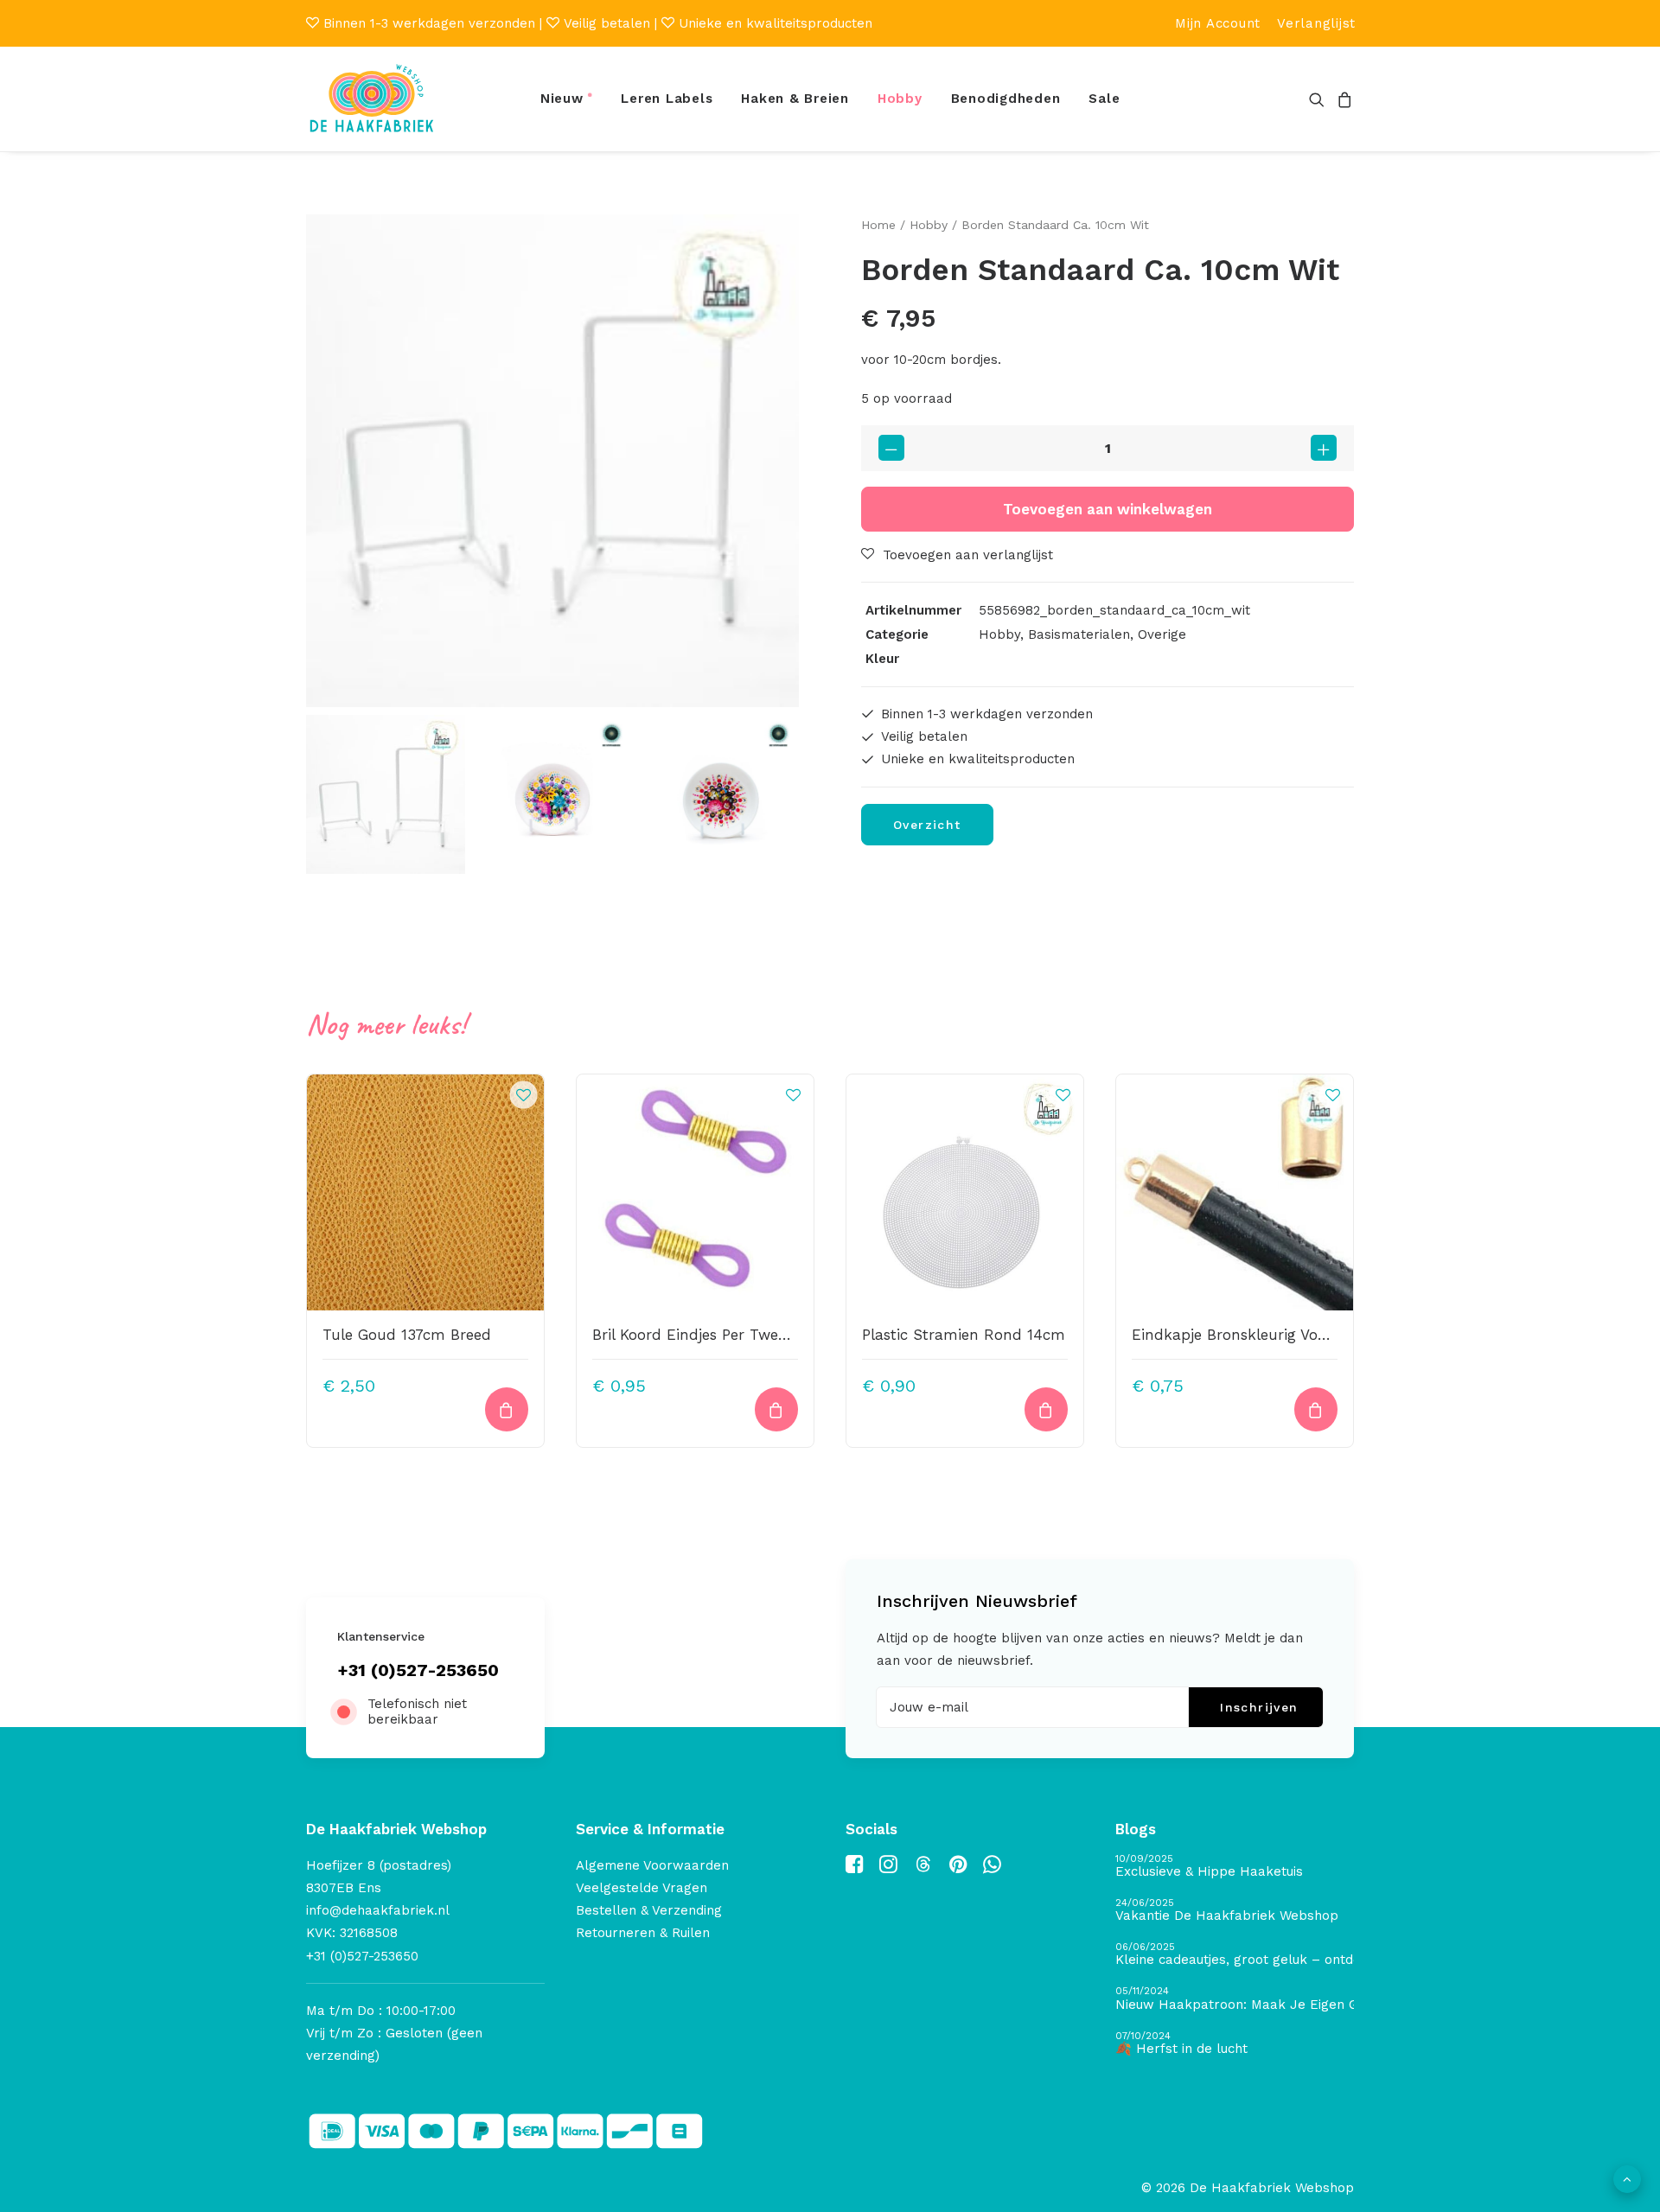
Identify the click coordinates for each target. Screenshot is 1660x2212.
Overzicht (927, 825)
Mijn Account (1218, 23)
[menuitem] (1218, 23)
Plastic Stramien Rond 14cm (964, 1335)
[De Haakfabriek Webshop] (372, 99)
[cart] (1342, 99)
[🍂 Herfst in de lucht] (1235, 2044)
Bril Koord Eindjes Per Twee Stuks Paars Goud (756, 1335)
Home (878, 225)
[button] (1320, 99)
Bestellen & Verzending (649, 1910)
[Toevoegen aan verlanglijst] (523, 1094)
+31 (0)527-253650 (418, 1670)
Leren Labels (667, 99)
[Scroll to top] (1627, 2178)
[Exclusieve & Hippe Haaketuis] (1235, 1867)
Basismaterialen (1079, 634)
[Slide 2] (552, 794)
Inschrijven (1259, 1707)
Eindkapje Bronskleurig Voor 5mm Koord (1277, 1335)
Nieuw (562, 99)
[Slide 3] (719, 794)
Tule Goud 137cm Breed (407, 1335)
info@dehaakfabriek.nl (378, 1910)
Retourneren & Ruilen (643, 1933)
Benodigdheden (1006, 99)
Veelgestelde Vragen (642, 1888)
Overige (1162, 634)
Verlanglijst (1316, 23)
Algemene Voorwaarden (652, 1865)
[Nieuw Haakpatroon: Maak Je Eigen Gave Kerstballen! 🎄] (1235, 1999)
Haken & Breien (795, 99)
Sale (1104, 99)
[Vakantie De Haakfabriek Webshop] (1235, 1911)
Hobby (900, 99)
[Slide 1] (386, 794)
